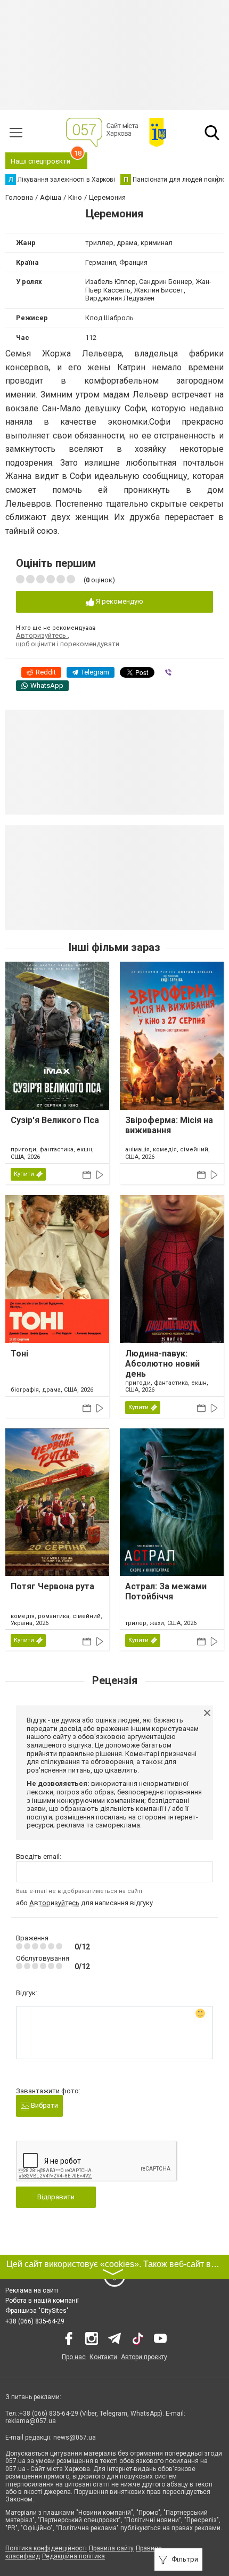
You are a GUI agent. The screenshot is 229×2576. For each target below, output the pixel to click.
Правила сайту (111, 2548)
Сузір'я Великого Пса (55, 1120)
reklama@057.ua (31, 2421)
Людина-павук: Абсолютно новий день (162, 1364)
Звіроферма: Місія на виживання (169, 1125)
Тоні (19, 1354)
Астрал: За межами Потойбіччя (166, 1591)
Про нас (74, 2357)
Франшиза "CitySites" (37, 2311)
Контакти (103, 2357)
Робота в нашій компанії (42, 2301)
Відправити (56, 2197)
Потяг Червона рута (52, 1586)
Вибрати (44, 2105)
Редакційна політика (73, 2556)
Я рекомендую (119, 601)
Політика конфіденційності (46, 2548)
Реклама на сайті (32, 2290)
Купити (24, 1174)
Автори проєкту (144, 2357)
